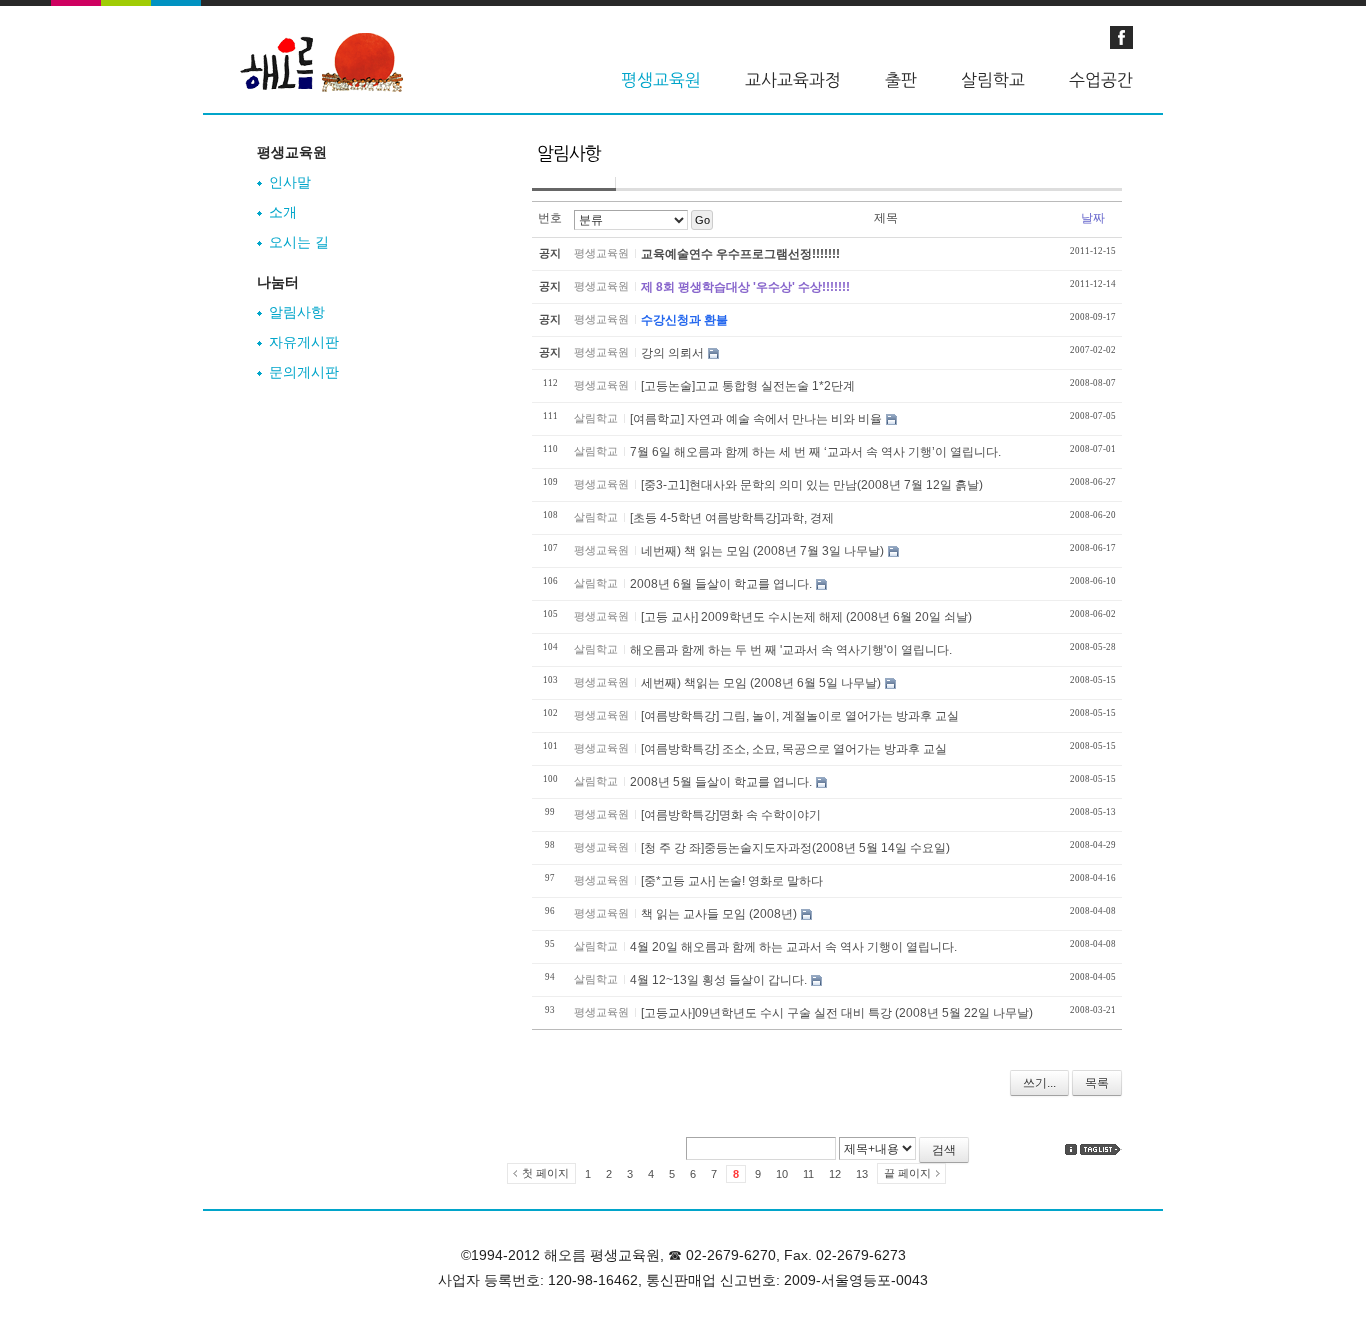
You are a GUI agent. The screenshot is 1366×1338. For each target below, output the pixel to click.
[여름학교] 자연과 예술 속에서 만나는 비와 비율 (756, 419)
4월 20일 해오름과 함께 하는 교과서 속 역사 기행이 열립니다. (793, 947)
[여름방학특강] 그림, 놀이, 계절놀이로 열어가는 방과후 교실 (800, 716)
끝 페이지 (907, 1173)
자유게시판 (304, 342)
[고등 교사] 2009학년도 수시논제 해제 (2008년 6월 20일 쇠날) (806, 617)
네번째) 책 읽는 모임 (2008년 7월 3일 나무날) (762, 551)
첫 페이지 (545, 1173)
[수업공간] (1101, 80)
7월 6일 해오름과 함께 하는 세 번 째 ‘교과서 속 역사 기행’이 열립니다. (815, 452)
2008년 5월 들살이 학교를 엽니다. (721, 782)
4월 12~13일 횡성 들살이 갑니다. (718, 980)
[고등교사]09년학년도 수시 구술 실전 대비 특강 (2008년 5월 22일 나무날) (837, 1013)
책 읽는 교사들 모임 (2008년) (719, 914)
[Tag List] (1101, 1149)
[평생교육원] (661, 80)
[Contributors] (1071, 1149)
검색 (944, 1150)
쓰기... (1039, 1083)
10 (782, 1174)
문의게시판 (304, 372)
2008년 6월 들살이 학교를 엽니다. (721, 584)
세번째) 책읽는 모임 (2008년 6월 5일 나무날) (761, 683)
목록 (1097, 1083)
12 (835, 1174)
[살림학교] (993, 80)
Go (702, 220)
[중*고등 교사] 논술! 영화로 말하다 (732, 881)
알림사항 (297, 312)
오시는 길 (299, 242)
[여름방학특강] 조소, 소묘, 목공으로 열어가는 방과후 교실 (794, 749)
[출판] (901, 80)
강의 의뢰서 (672, 353)
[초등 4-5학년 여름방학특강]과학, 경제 (732, 518)
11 (808, 1174)
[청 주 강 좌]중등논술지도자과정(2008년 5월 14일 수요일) (795, 848)
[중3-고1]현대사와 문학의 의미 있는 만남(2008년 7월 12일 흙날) (812, 485)
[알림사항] (569, 163)
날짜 (1093, 218)
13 (862, 1174)
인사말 (290, 182)
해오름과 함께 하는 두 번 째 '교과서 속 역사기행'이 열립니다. (791, 650)
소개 (283, 212)
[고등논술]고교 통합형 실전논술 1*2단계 (748, 386)
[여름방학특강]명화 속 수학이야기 (731, 815)
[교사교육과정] (793, 80)
